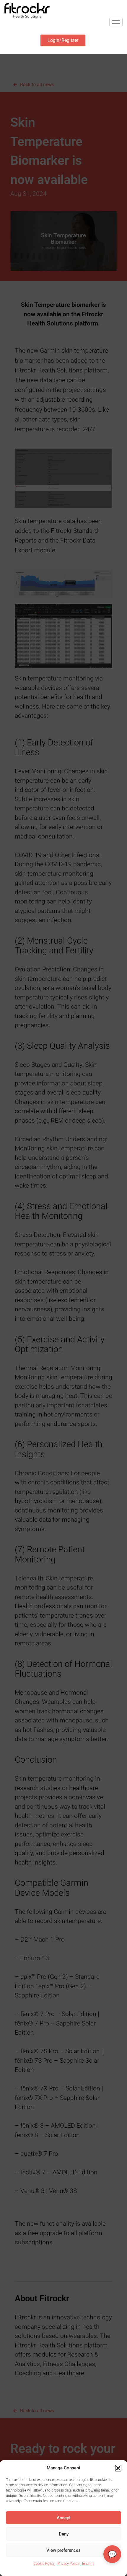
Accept (64, 2518)
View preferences (63, 2550)
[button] (118, 2468)
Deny (64, 2534)
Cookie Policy (44, 2564)
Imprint (88, 2564)
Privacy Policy (68, 2564)
